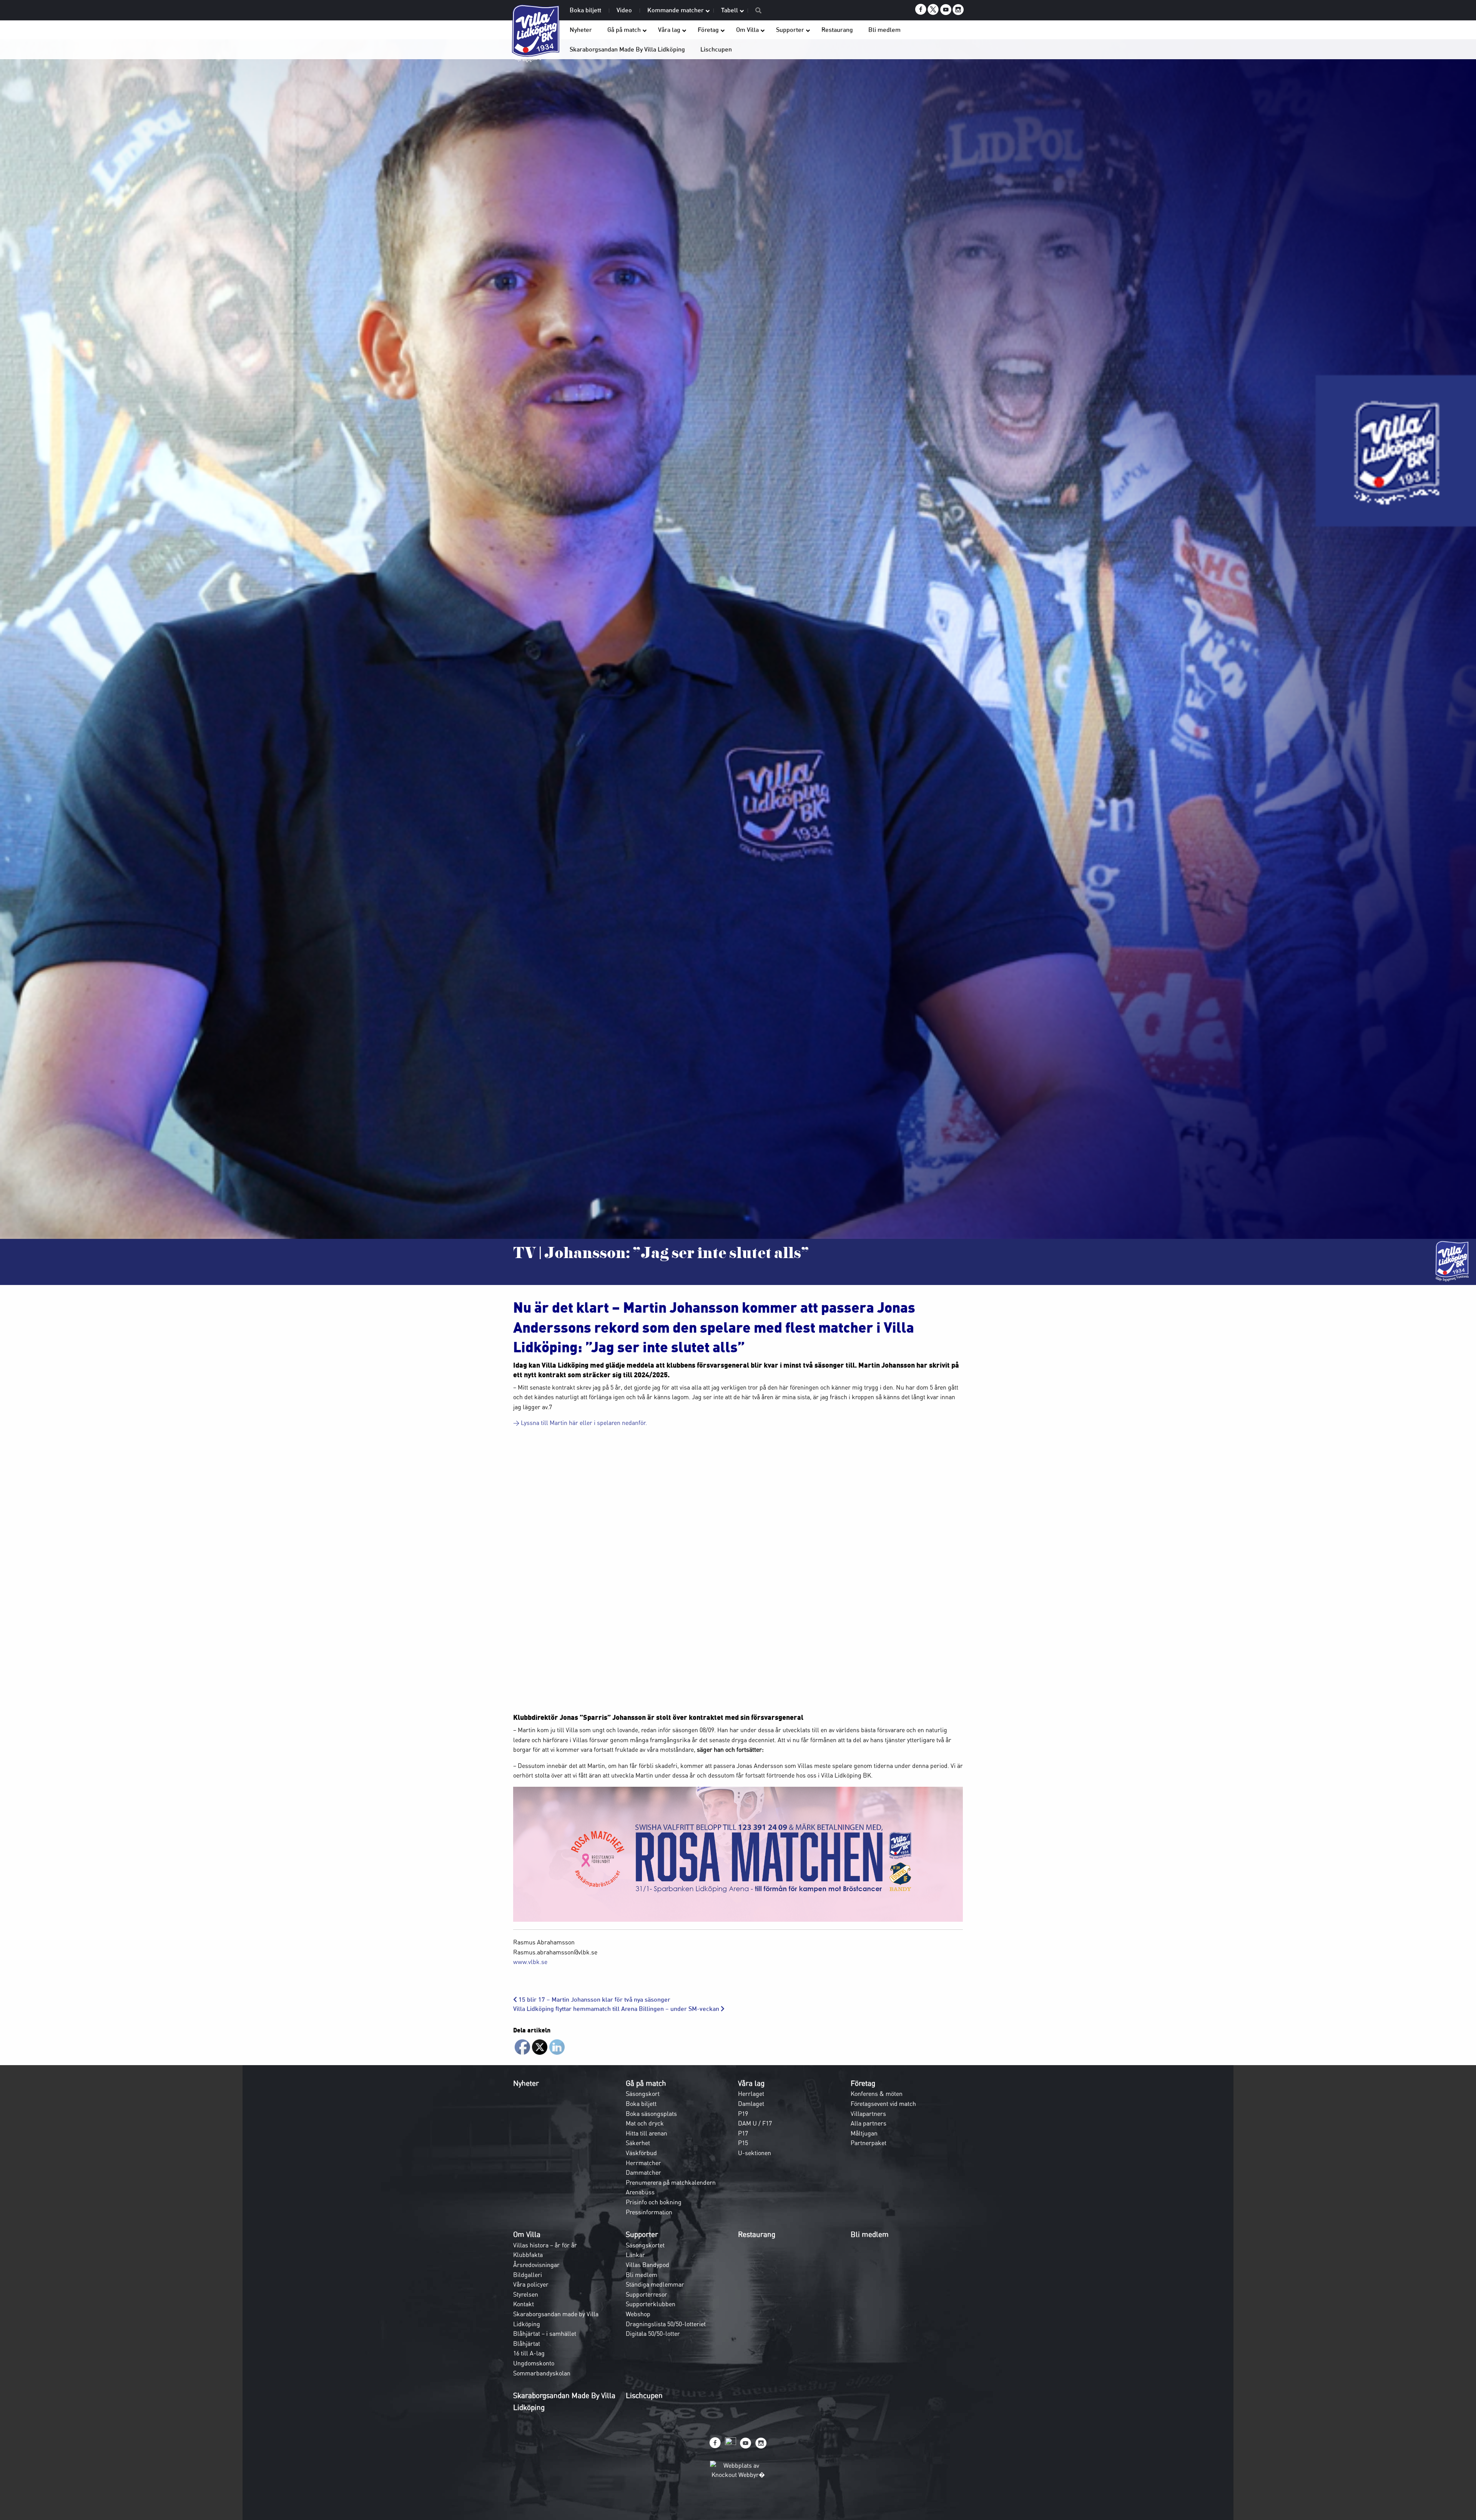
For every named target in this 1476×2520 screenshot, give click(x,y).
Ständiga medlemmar (655, 2284)
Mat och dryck (645, 2123)
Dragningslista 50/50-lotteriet (666, 2324)
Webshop (638, 2314)
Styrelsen (526, 2294)
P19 (743, 2114)
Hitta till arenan (647, 2133)
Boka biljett (641, 2104)
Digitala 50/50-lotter (653, 2334)
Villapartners (868, 2114)
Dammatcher (643, 2172)
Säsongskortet (645, 2245)
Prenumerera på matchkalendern (671, 2182)
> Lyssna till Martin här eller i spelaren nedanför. (580, 1423)
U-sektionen (755, 2153)
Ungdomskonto (534, 2363)
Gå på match (646, 2083)
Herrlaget (751, 2094)
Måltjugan (864, 2133)
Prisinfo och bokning (654, 2202)
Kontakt (524, 2304)
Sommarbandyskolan (542, 2373)
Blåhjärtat (527, 2344)
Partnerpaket (868, 2143)
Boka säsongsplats (651, 2114)
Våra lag (751, 2083)
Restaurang (757, 2234)
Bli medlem (642, 2275)
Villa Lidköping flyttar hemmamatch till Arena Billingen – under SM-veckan (617, 2009)
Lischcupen (644, 2395)
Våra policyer (531, 2284)
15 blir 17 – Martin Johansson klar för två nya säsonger (594, 2000)
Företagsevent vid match (883, 2104)
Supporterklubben (651, 2304)
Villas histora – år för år (545, 2245)
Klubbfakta (528, 2255)
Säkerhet (638, 2143)
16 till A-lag (529, 2353)
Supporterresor (647, 2294)
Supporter (642, 2234)
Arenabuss (640, 2192)
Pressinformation (649, 2212)
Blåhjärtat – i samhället (545, 2334)
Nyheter (526, 2083)
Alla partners (868, 2123)
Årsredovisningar (536, 2265)
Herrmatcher (643, 2163)
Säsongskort (643, 2094)
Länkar (635, 2255)
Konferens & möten (877, 2094)
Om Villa (527, 2234)
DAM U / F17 (755, 2123)
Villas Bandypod (647, 2265)
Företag (863, 2083)
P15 (743, 2143)
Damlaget (751, 2104)
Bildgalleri (528, 2275)
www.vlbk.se (530, 1962)
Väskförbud (641, 2153)
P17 (743, 2133)
